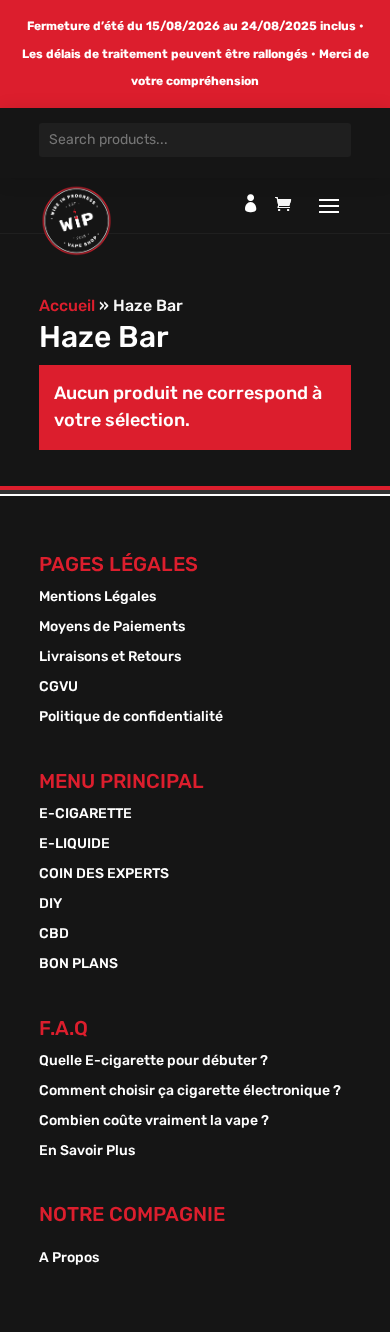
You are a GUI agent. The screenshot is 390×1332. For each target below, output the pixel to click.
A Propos (69, 1258)
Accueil (67, 305)
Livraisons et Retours (110, 657)
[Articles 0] (288, 208)
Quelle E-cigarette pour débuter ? (153, 1061)
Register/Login (251, 203)
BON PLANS (78, 964)
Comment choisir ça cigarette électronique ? (190, 1091)
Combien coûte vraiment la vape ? (154, 1121)
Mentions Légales (97, 597)
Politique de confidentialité (131, 717)
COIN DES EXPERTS (104, 874)
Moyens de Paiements (112, 627)
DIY (50, 904)
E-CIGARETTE (85, 814)
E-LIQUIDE (74, 844)
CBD (54, 934)
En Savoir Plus (87, 1151)
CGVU (58, 687)
